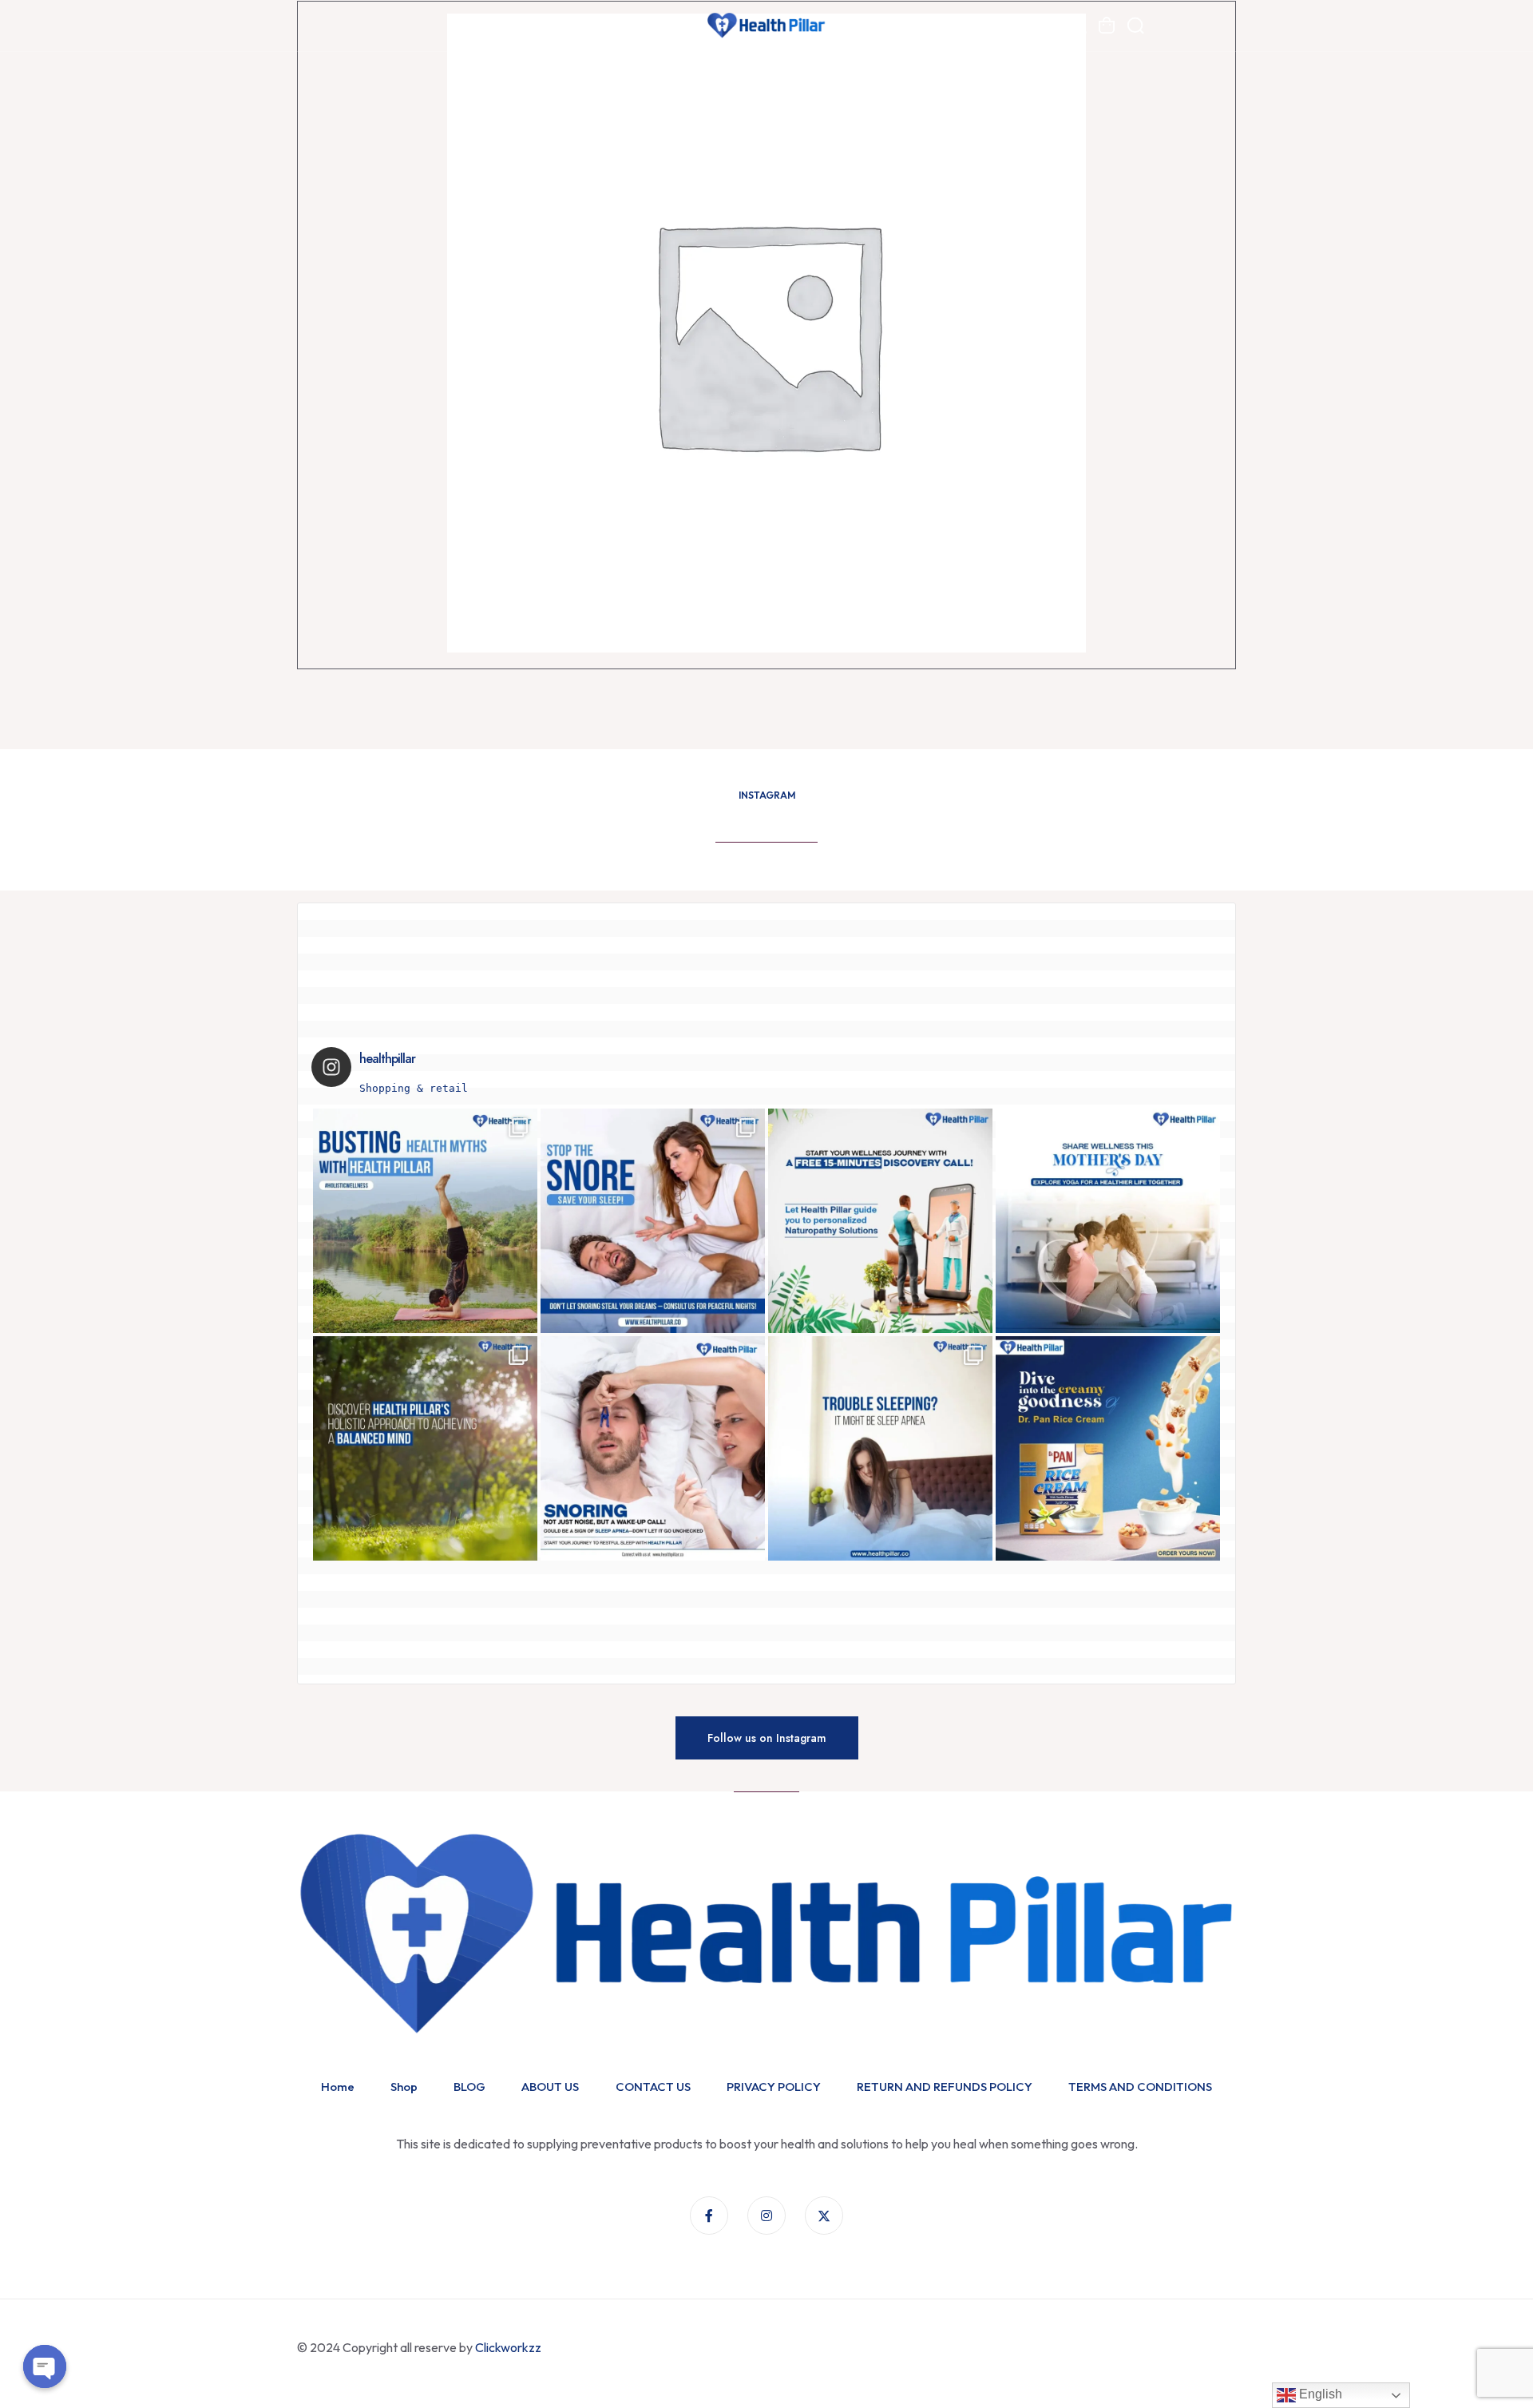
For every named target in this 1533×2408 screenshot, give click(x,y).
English (1319, 2394)
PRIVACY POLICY (774, 2087)
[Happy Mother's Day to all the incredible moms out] (1108, 1221)
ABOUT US (550, 2087)
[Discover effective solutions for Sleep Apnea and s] (653, 1221)
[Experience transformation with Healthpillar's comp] (880, 1448)
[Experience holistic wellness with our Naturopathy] (880, 1221)
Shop (404, 2087)
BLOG (469, 2087)
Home (338, 2087)
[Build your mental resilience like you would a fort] (425, 1448)
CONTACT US (653, 2087)
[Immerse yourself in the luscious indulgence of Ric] (1108, 1448)
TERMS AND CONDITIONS (1140, 2087)
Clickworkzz (509, 2347)
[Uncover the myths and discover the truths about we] (425, 1221)
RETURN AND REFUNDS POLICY (945, 2087)
